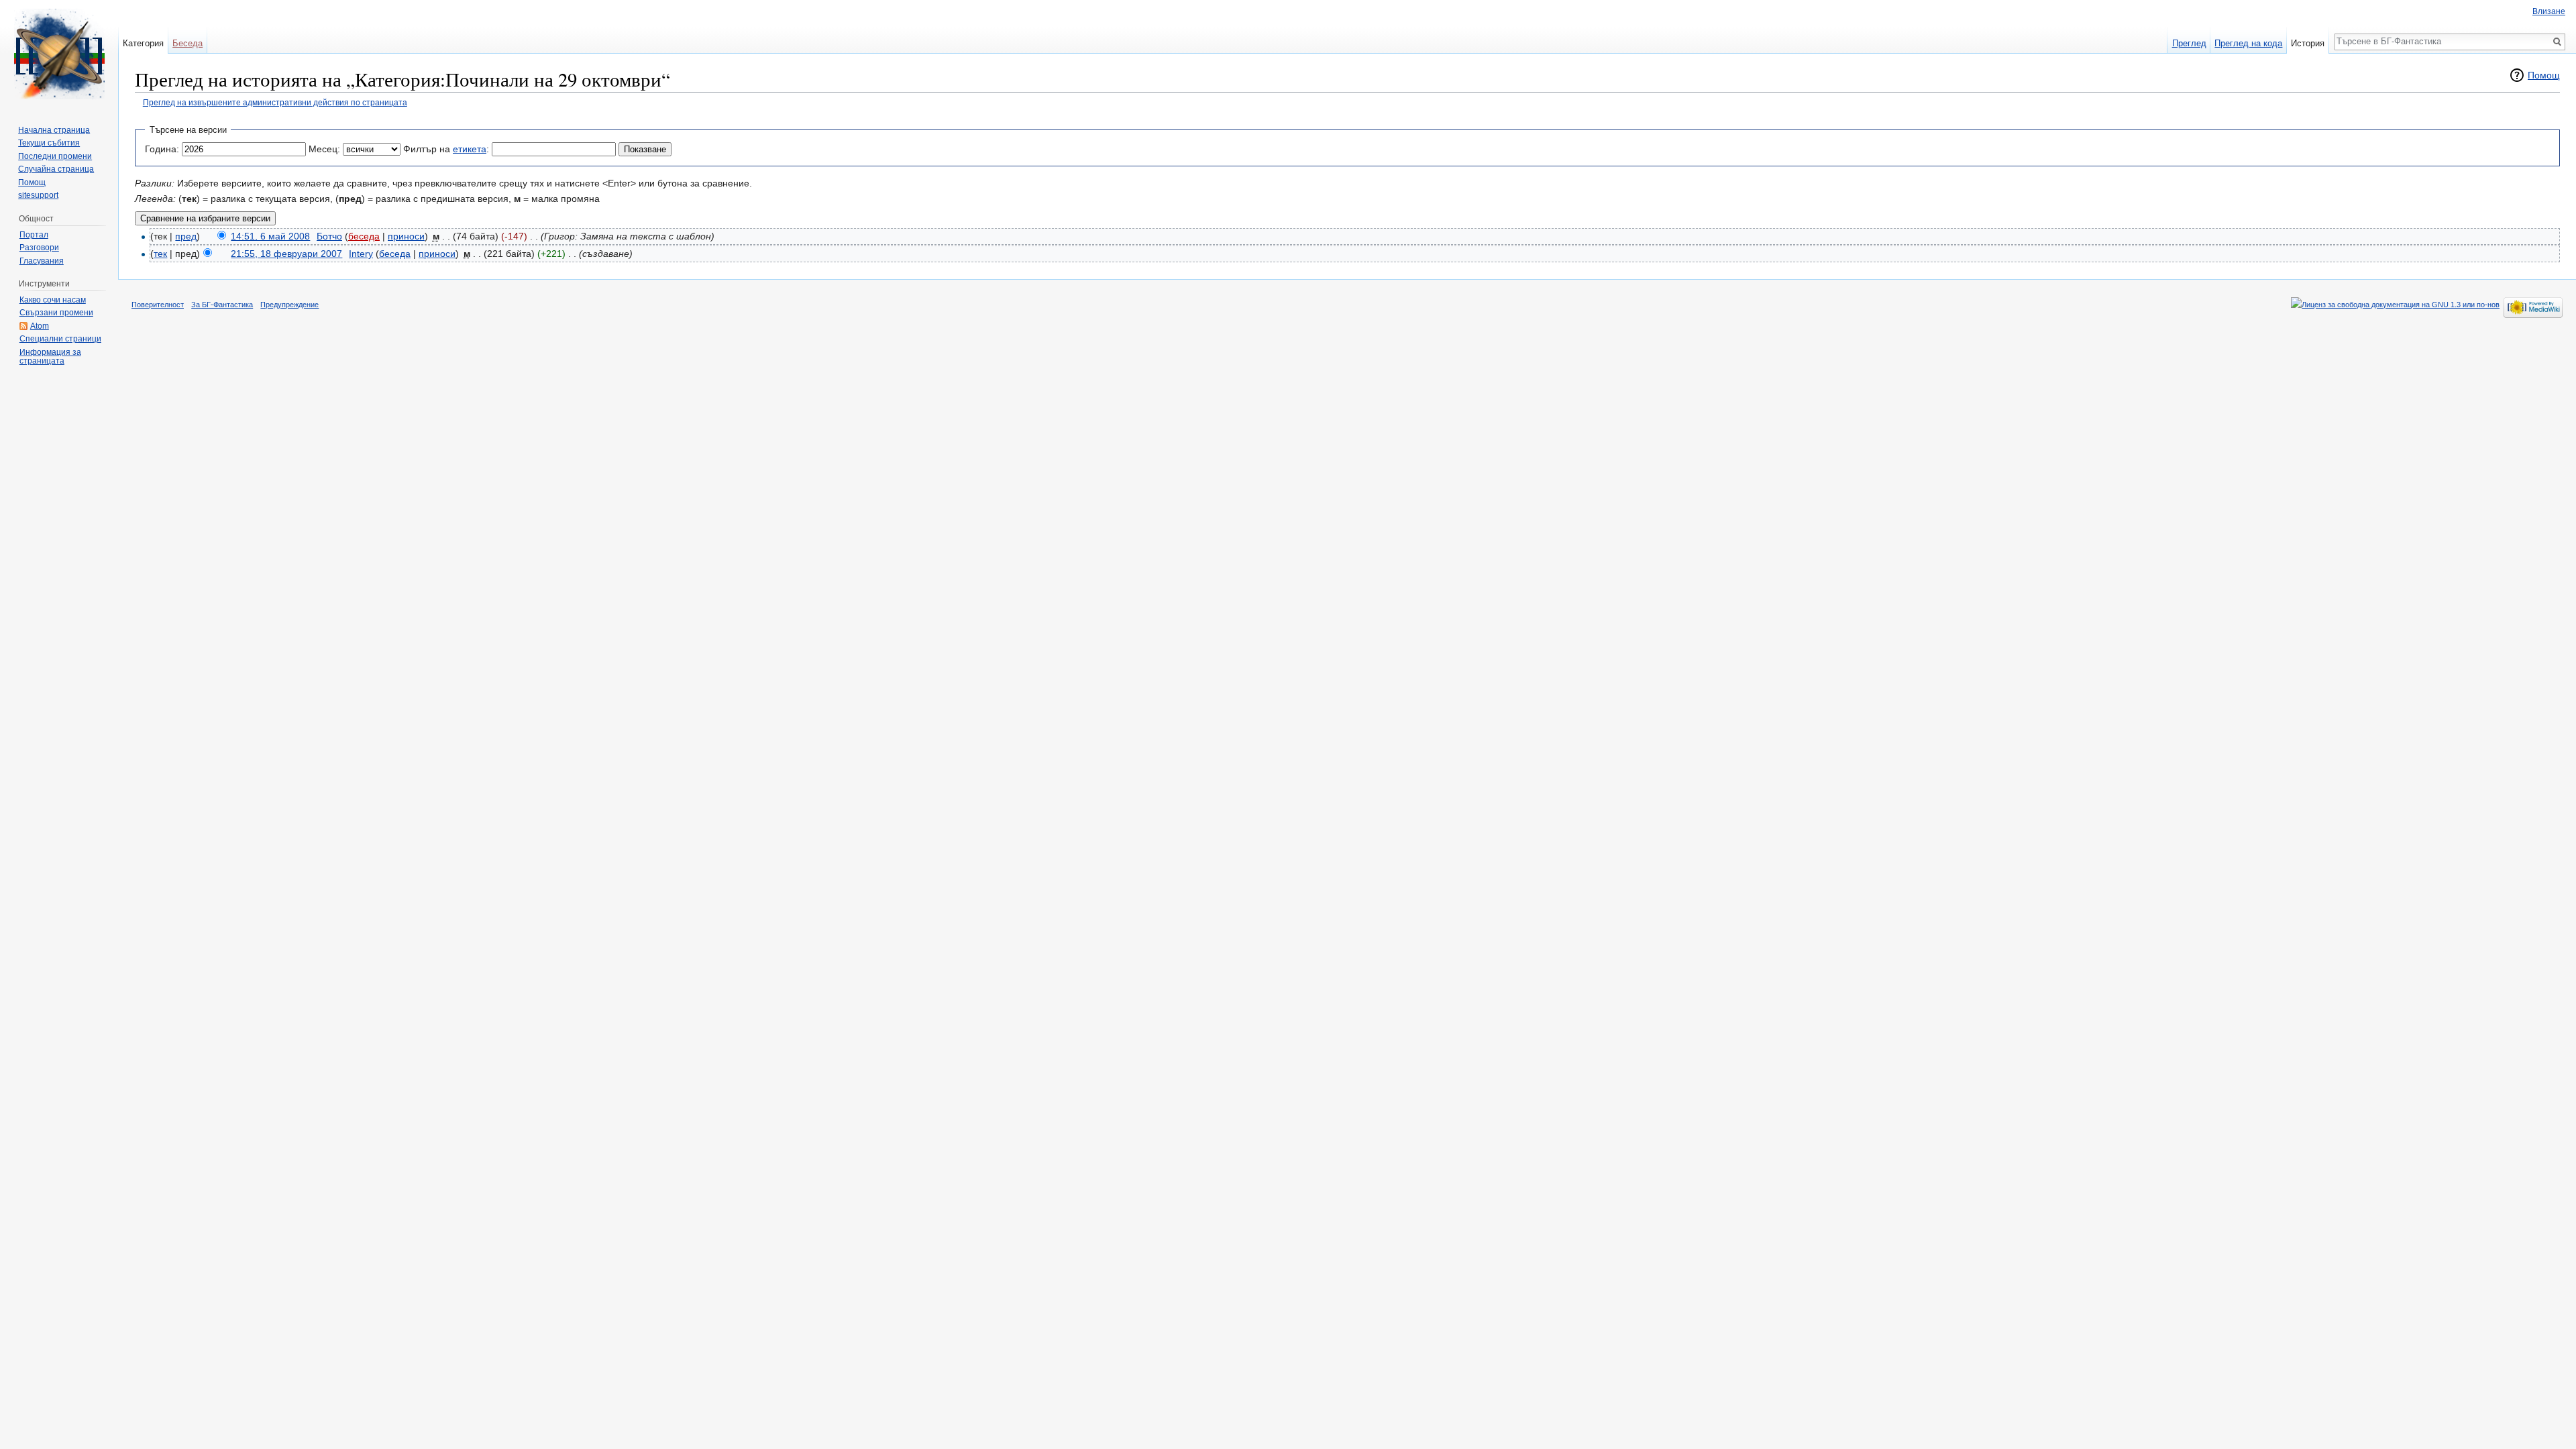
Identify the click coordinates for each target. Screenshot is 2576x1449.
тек (160, 254)
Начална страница (54, 130)
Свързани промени (56, 313)
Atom (40, 326)
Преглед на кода (2248, 43)
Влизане (2549, 11)
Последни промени (55, 156)
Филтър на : (446, 149)
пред (186, 236)
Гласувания (42, 261)
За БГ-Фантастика (222, 305)
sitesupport (38, 195)
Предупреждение (289, 305)
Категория (143, 43)
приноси (406, 236)
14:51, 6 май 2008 (270, 236)
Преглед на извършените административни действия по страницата (275, 102)
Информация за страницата (50, 357)
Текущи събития (49, 143)
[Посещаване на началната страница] (59, 54)
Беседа (187, 43)
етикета (470, 149)
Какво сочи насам (53, 300)
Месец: (324, 149)
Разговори (39, 248)
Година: (162, 149)
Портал (34, 235)
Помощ (2544, 75)
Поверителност (158, 305)
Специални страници (60, 339)
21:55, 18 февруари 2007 (286, 254)
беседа (364, 236)
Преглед (2189, 43)
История (2308, 43)
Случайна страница (56, 169)
